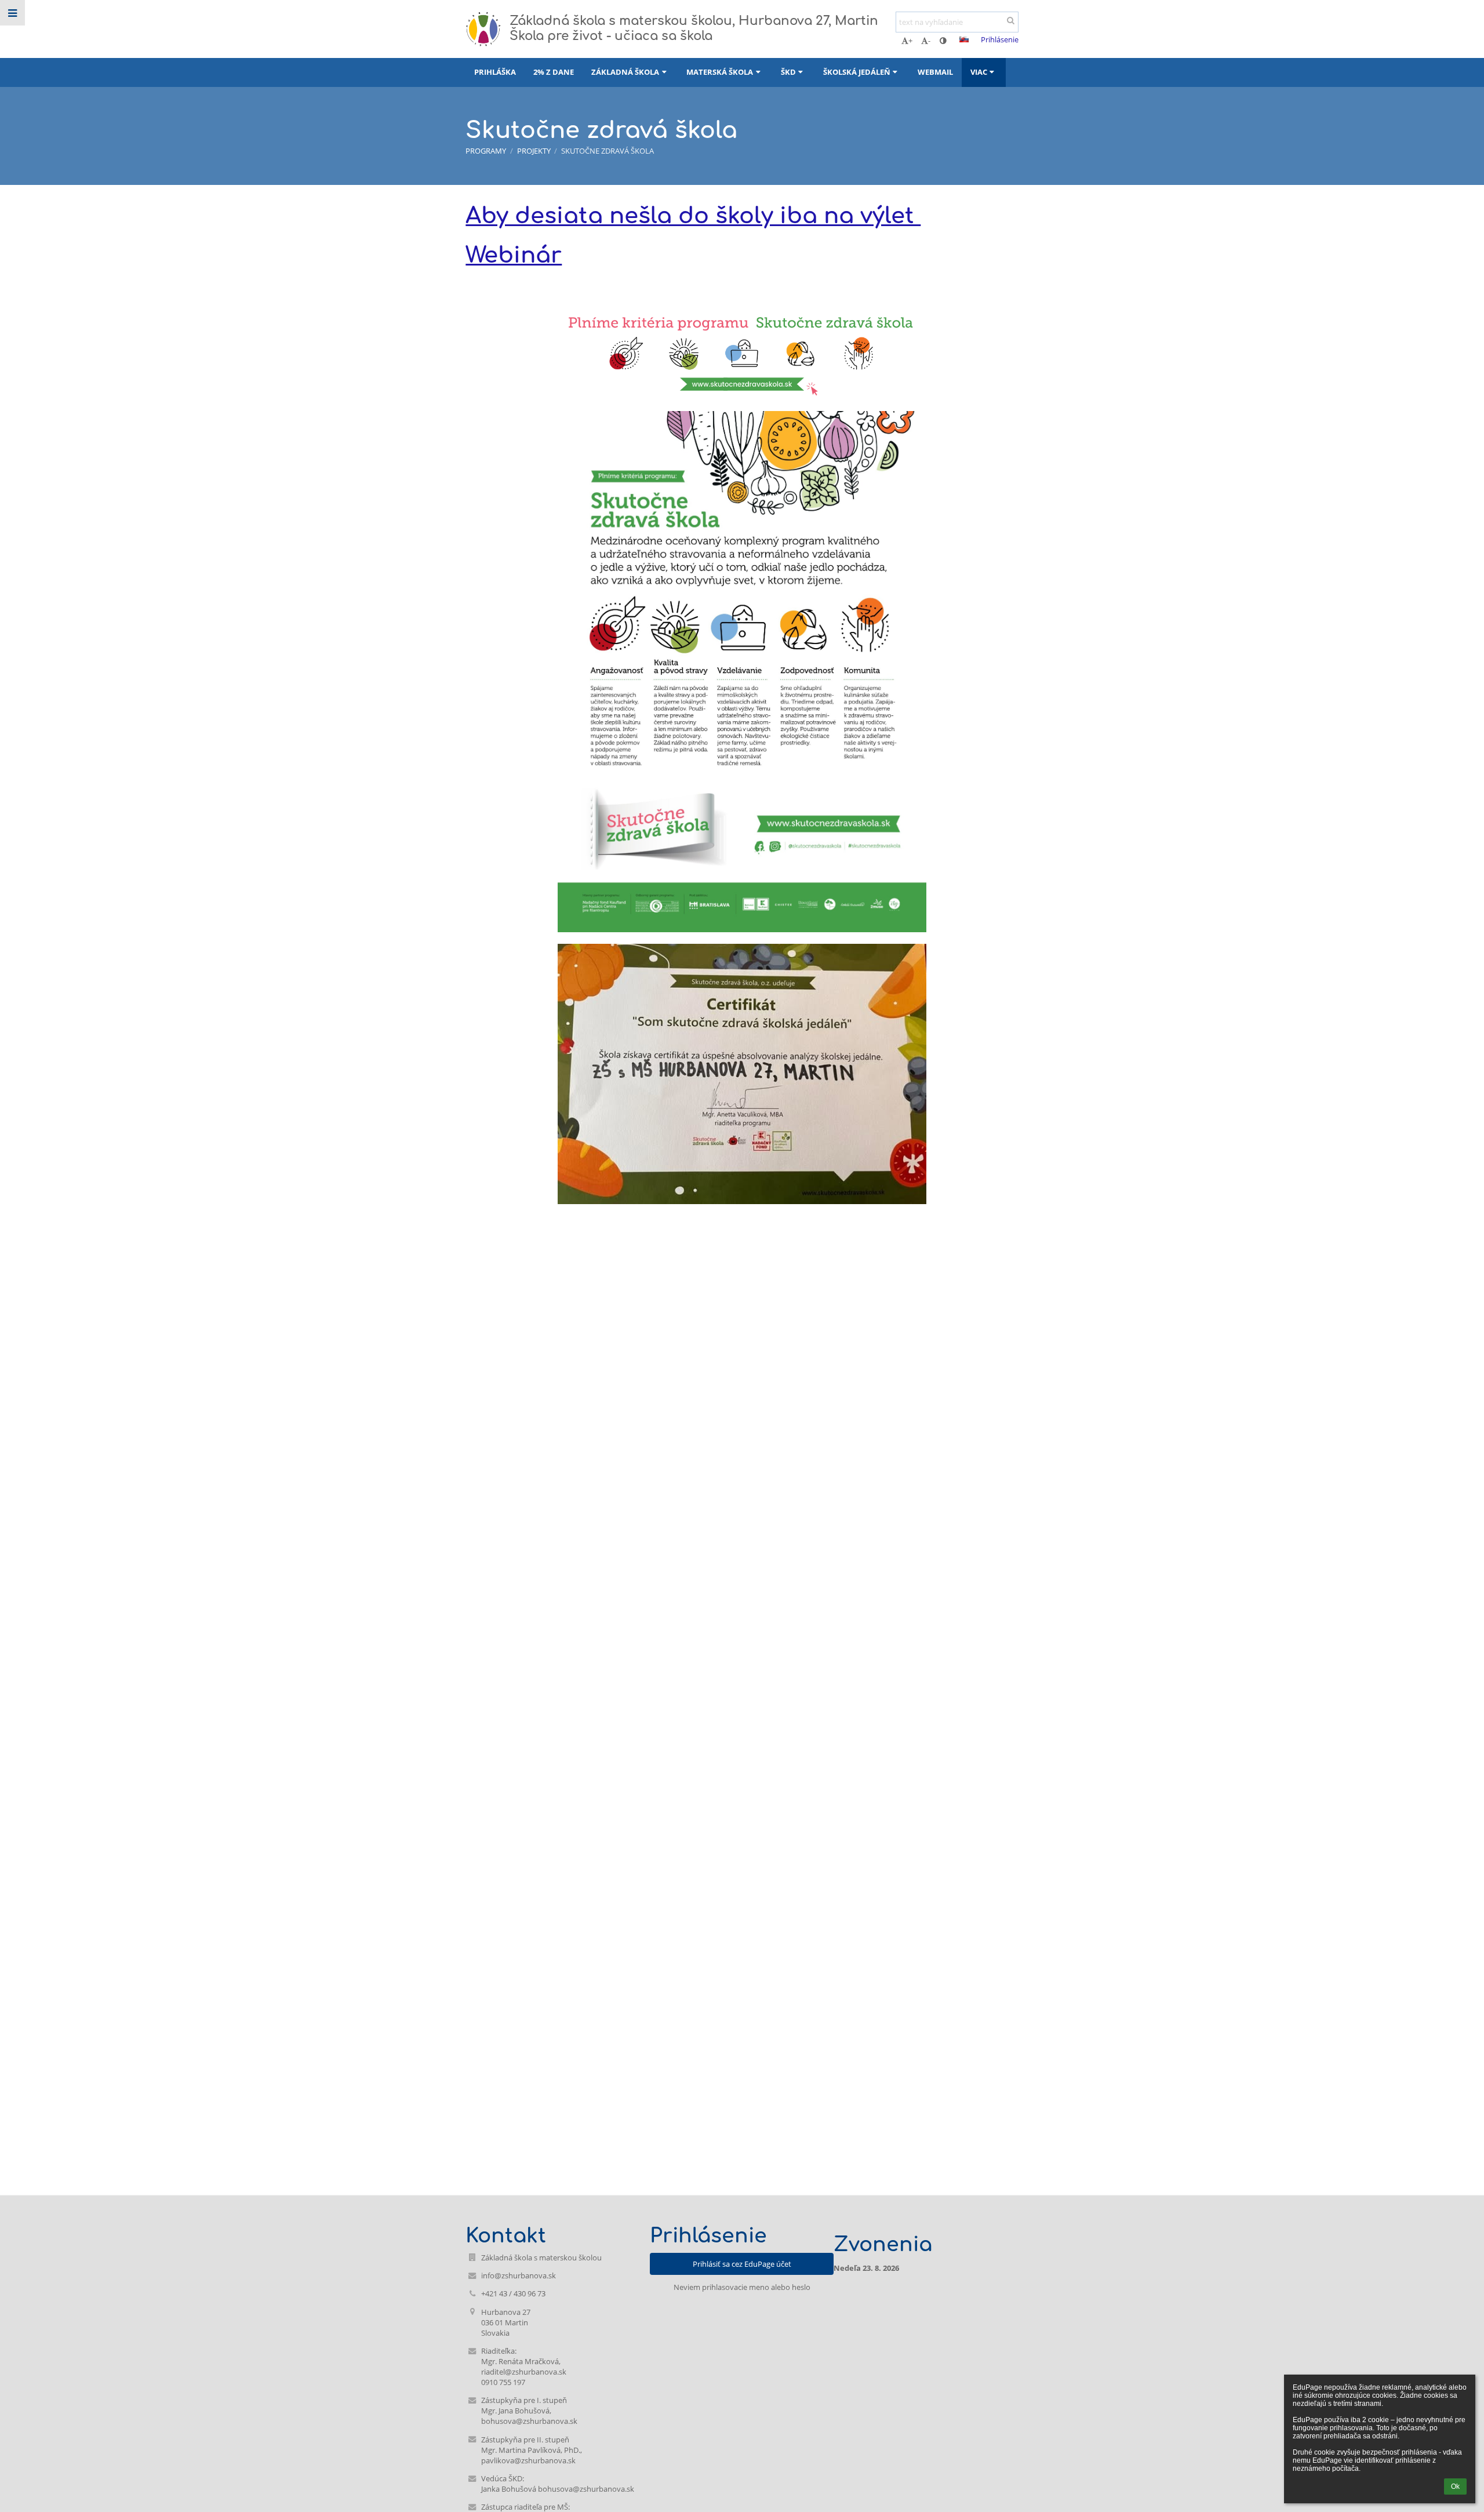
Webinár (514, 255)
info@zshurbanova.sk (519, 2275)
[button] (943, 41)
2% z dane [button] (554, 72)
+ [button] (910, 41)
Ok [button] (1455, 2486)
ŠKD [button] (788, 72)
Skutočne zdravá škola (608, 151)
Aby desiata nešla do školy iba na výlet (693, 216)
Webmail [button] (935, 72)
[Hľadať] (1011, 20)
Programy (486, 151)
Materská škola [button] (720, 72)
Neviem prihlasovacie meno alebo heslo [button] (742, 2287)
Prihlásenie (1000, 39)
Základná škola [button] (625, 72)
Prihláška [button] (495, 72)
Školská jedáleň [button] (857, 72)
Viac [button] (979, 72)
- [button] (929, 41)
